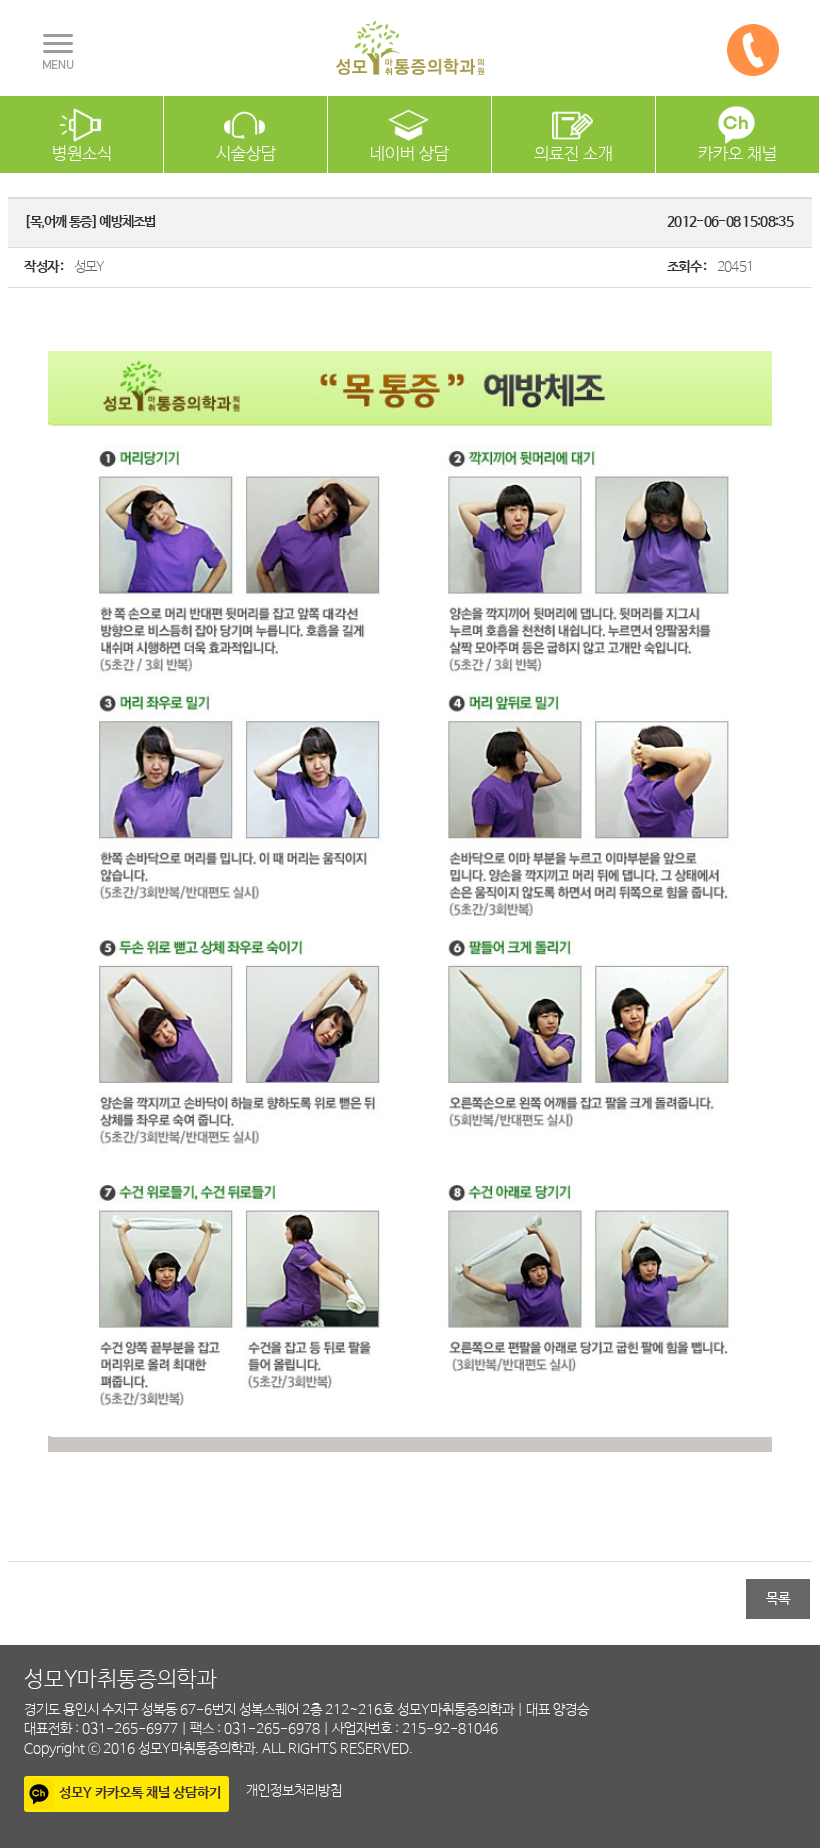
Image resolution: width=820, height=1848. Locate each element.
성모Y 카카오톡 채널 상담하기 (140, 1793)
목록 (778, 1599)
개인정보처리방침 (294, 1791)
